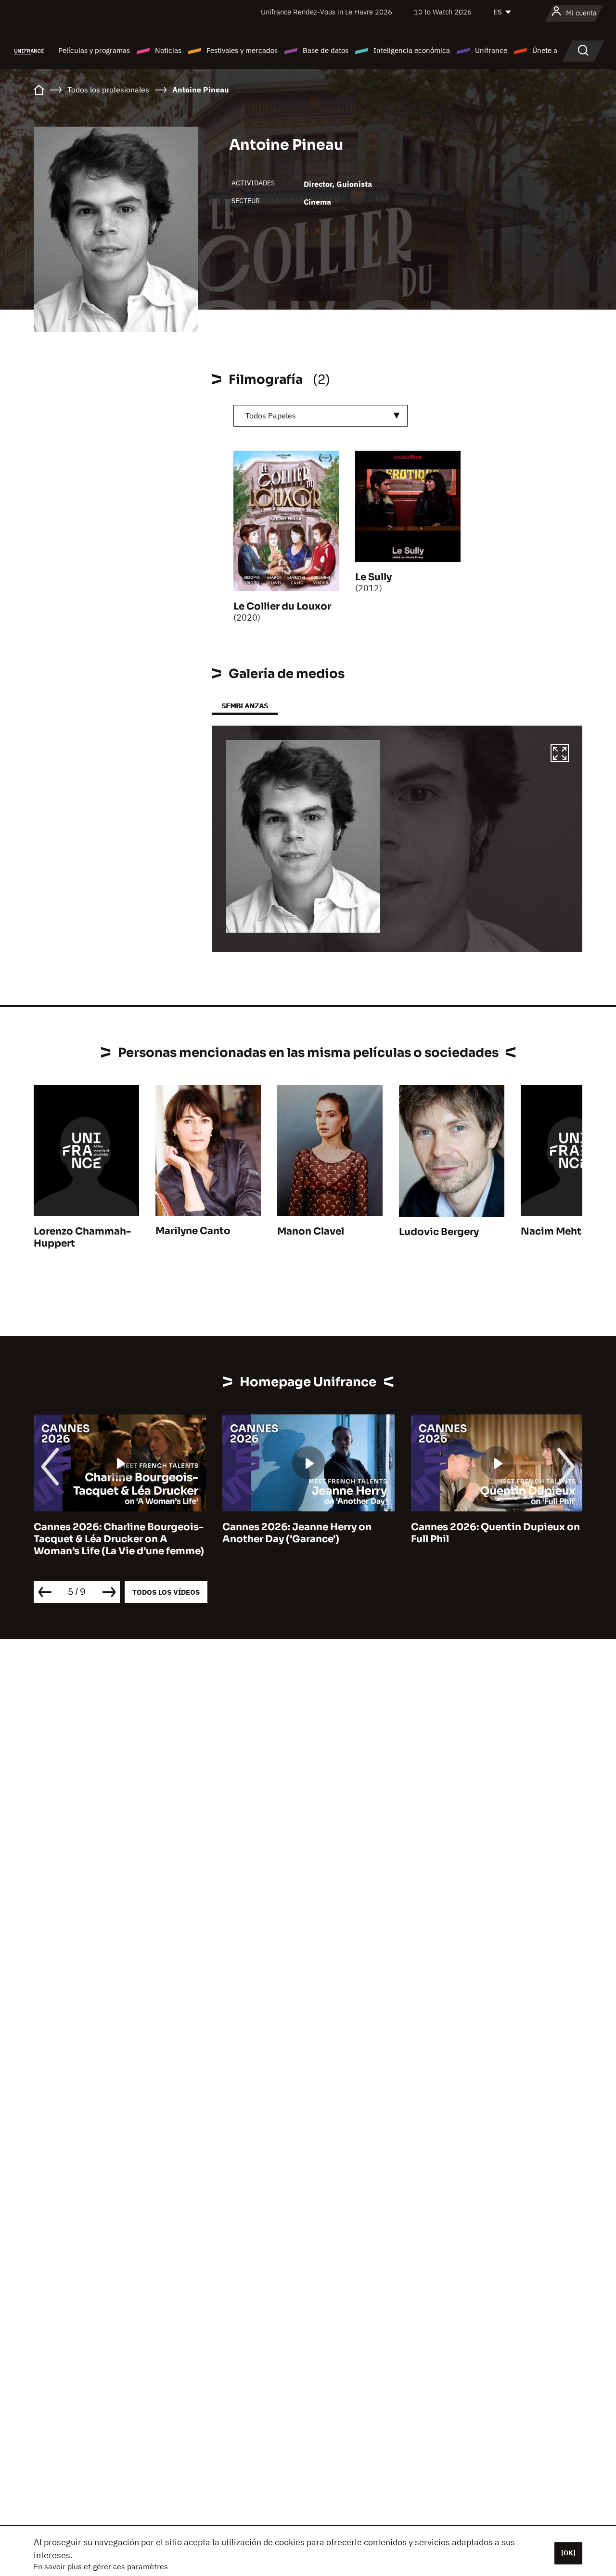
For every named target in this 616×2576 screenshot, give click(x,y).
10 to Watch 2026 (443, 12)
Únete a (545, 50)
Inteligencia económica (412, 50)
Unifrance (491, 50)
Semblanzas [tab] (245, 706)
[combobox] (321, 416)
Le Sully (373, 577)
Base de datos (326, 50)
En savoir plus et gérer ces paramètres (101, 2566)
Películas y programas (94, 50)
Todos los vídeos (166, 1592)
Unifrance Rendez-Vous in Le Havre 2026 (327, 12)
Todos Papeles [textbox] (271, 416)
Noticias (168, 50)
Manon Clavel (311, 1231)
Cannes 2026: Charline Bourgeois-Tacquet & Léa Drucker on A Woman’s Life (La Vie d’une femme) (119, 1539)
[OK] (568, 2553)
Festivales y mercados (242, 50)
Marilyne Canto (193, 1231)
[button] (560, 755)
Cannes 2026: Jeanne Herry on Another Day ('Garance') (297, 1533)
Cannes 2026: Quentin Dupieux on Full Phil (495, 1533)
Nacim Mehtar (556, 1231)
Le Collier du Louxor (282, 606)
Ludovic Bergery (439, 1232)
